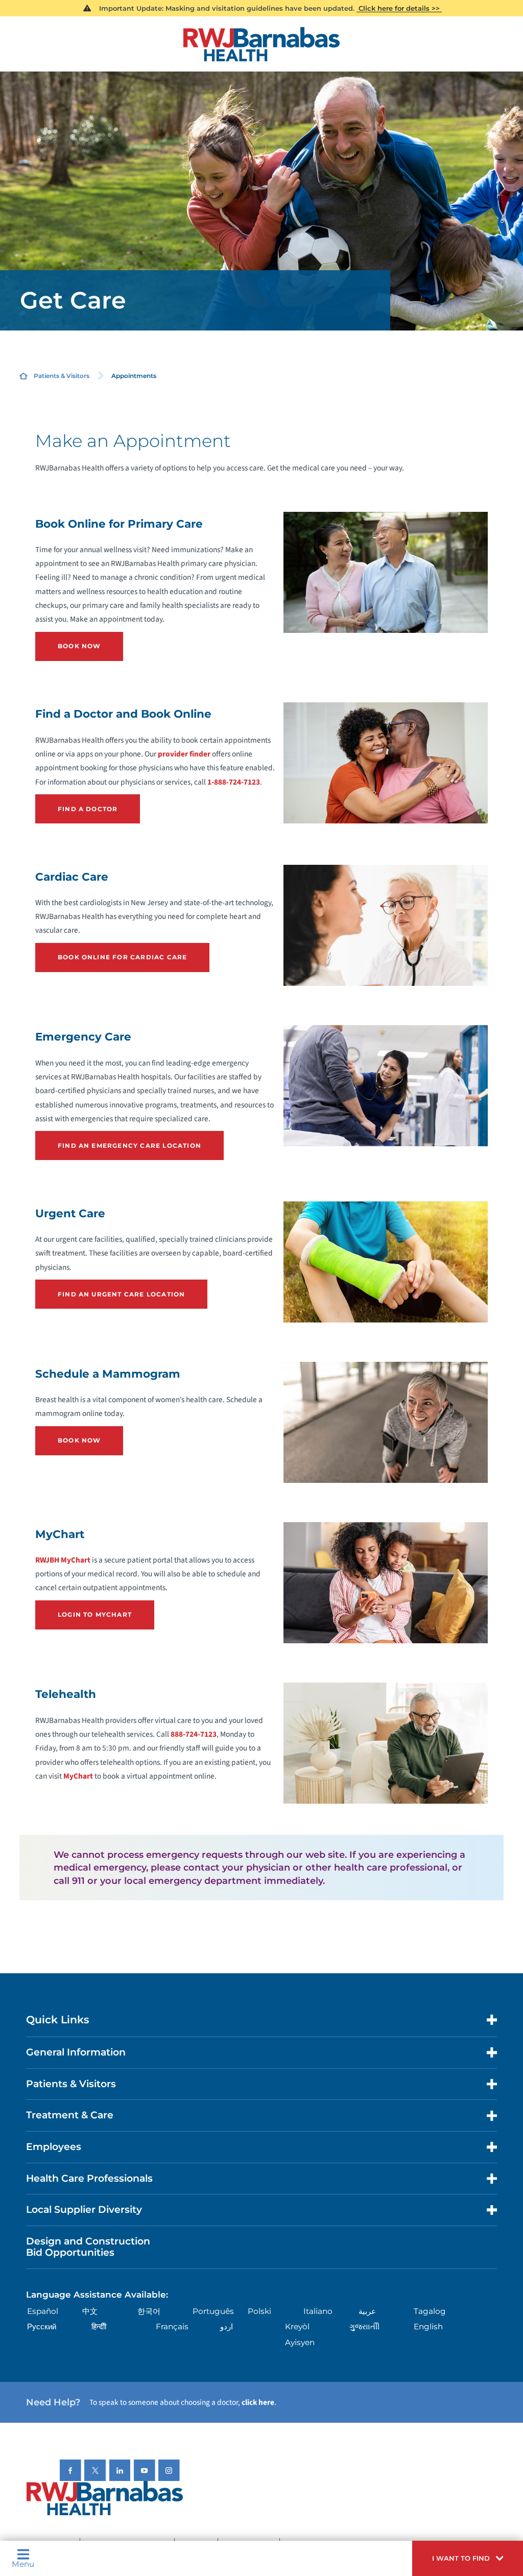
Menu (23, 2563)
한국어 (149, 2311)
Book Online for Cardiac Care (122, 957)
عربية (367, 2311)
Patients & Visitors (62, 376)
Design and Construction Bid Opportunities (88, 2247)
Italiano (318, 2311)
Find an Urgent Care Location (121, 1294)
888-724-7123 (194, 1734)
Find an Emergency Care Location (129, 1145)
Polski (259, 2311)
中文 (90, 2311)
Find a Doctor (88, 809)
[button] (468, 2558)
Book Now (79, 646)
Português (213, 2311)
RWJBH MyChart (63, 1560)
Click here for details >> (399, 8)
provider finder (184, 754)
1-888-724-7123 (234, 782)
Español (43, 2311)
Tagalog (430, 2311)
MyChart (78, 1776)
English (428, 2326)
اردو (227, 2326)
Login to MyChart (95, 1614)
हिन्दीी (99, 2326)
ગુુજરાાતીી (364, 2326)
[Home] (261, 44)
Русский (42, 2326)
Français (172, 2326)
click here (258, 2402)
